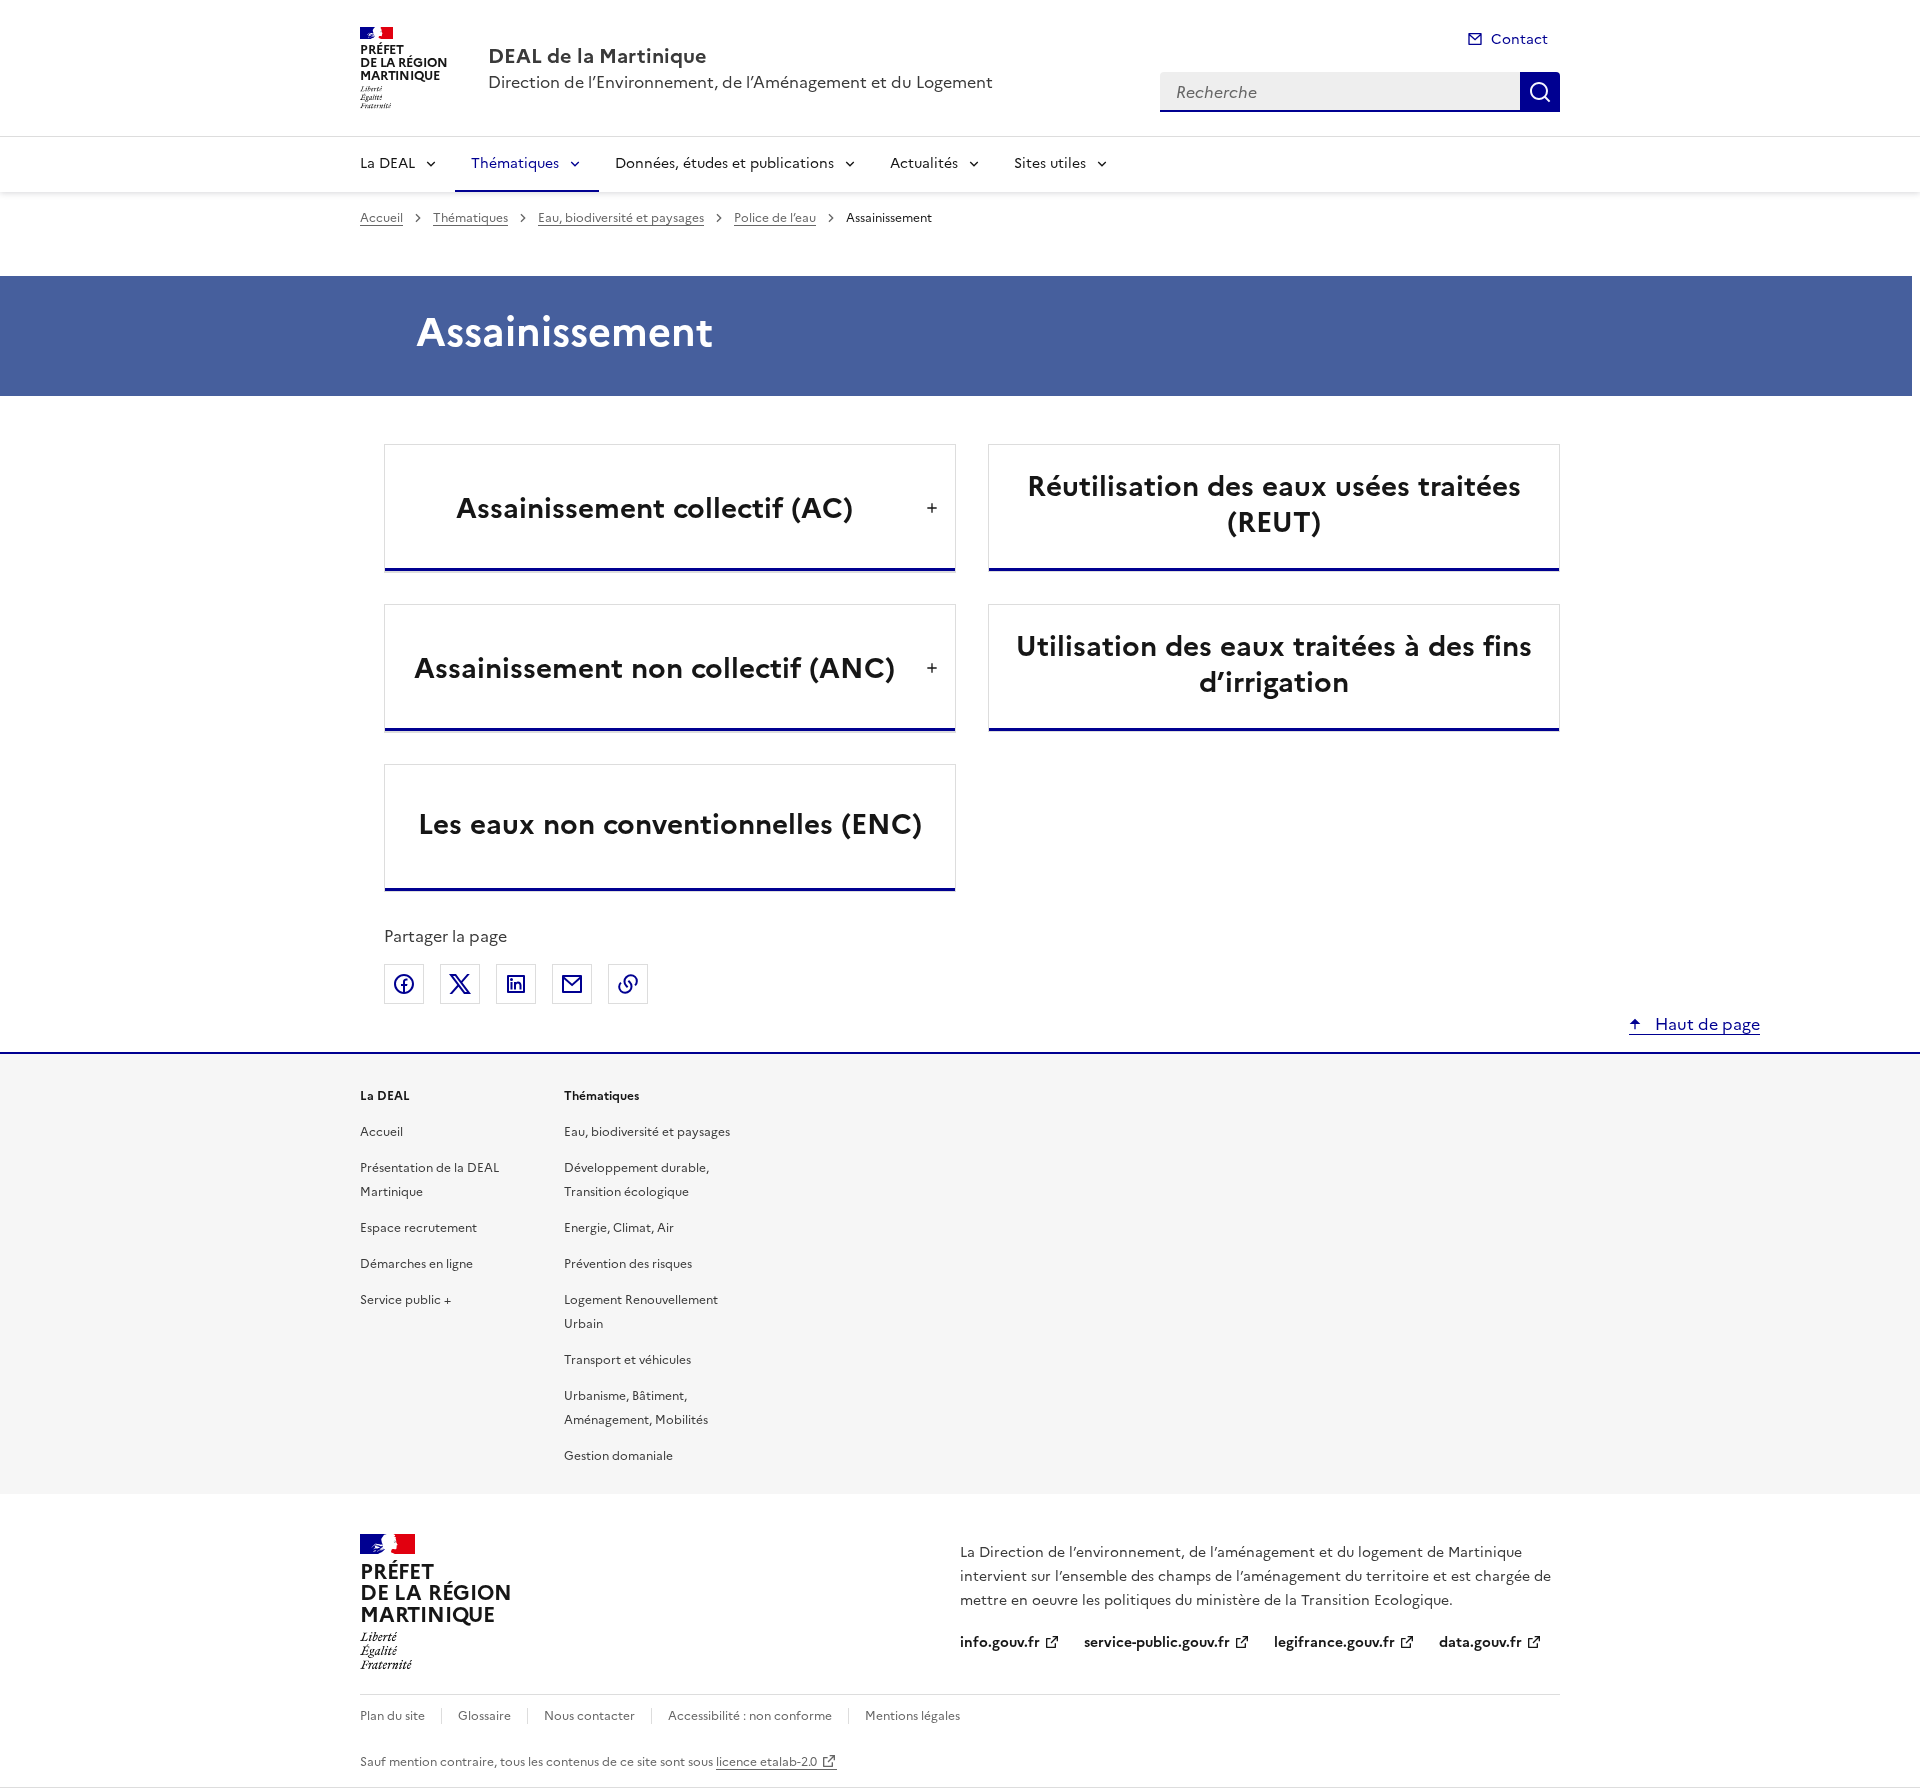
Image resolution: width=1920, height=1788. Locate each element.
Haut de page (1705, 1024)
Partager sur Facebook (404, 984)
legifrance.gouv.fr (1334, 1642)
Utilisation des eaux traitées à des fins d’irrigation (1274, 664)
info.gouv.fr (1000, 1642)
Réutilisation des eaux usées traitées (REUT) (1274, 504)
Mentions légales (912, 1716)
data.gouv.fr (1480, 1642)
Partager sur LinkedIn (516, 984)
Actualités (924, 163)
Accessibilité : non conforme (750, 1716)
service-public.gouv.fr (1157, 1642)
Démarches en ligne (416, 1264)
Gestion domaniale (618, 1456)
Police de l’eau (775, 218)
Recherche (1540, 92)
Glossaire (484, 1716)
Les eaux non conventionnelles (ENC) (670, 824)
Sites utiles (1050, 163)
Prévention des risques (628, 1264)
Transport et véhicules (627, 1360)
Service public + (405, 1300)
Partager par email (572, 984)
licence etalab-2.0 (766, 1762)
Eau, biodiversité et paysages (621, 218)
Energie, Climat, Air (619, 1228)
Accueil (381, 218)
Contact (1519, 39)
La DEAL (387, 163)
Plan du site (392, 1716)
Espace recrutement (418, 1228)
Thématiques (515, 163)
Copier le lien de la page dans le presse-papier (628, 984)
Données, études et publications (724, 163)
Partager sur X (460, 984)
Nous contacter (589, 1716)
